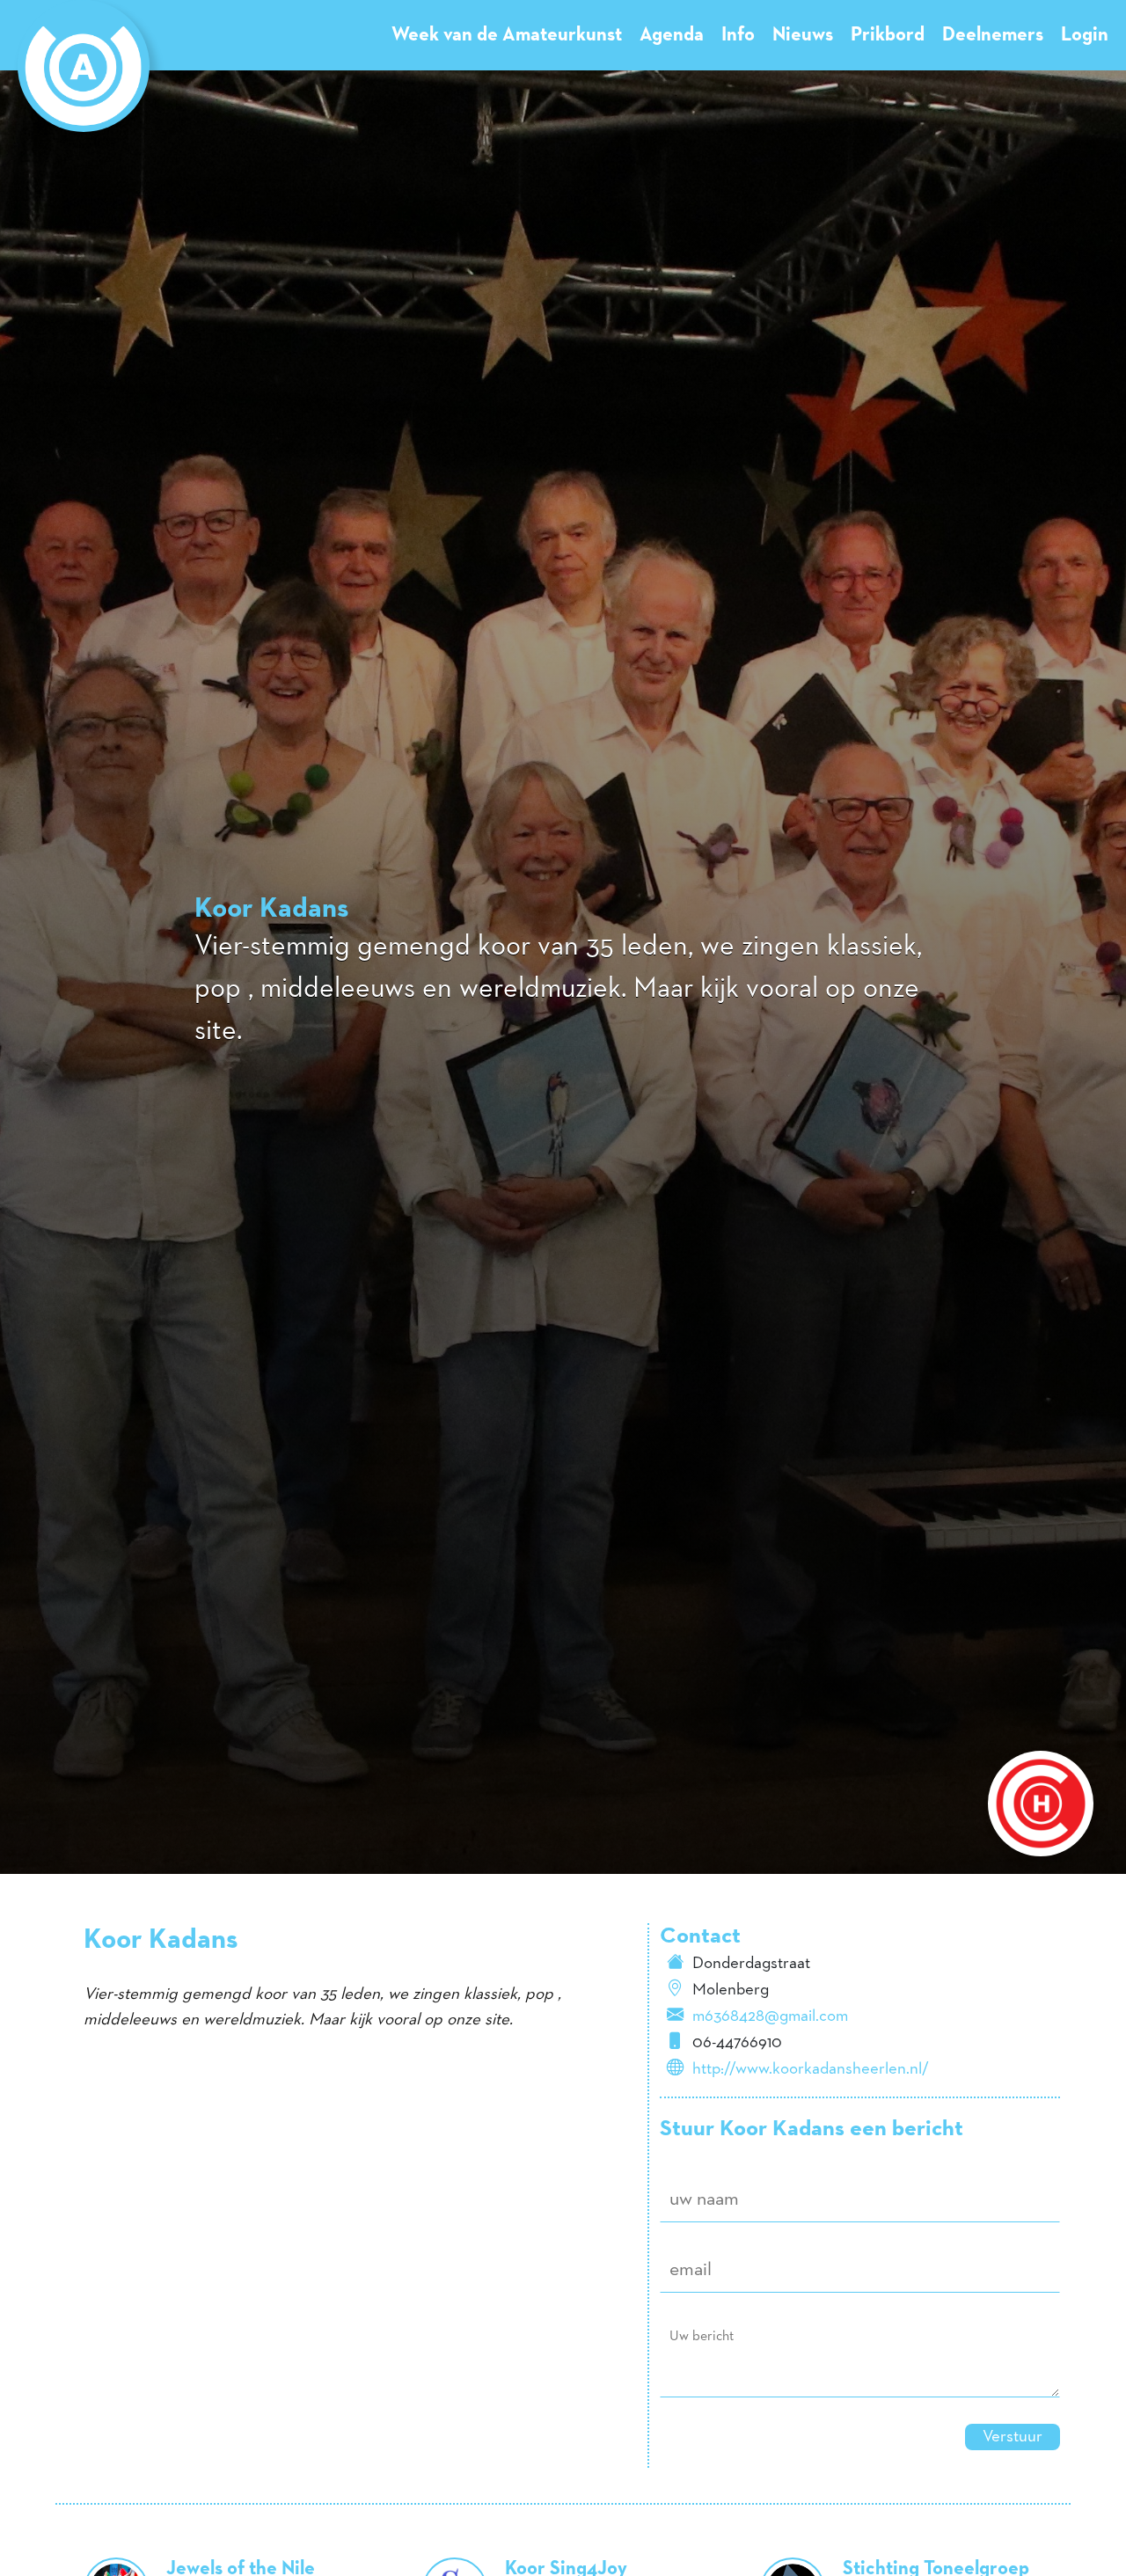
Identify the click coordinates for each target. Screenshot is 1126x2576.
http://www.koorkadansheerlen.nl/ (811, 2069)
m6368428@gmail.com (770, 2016)
